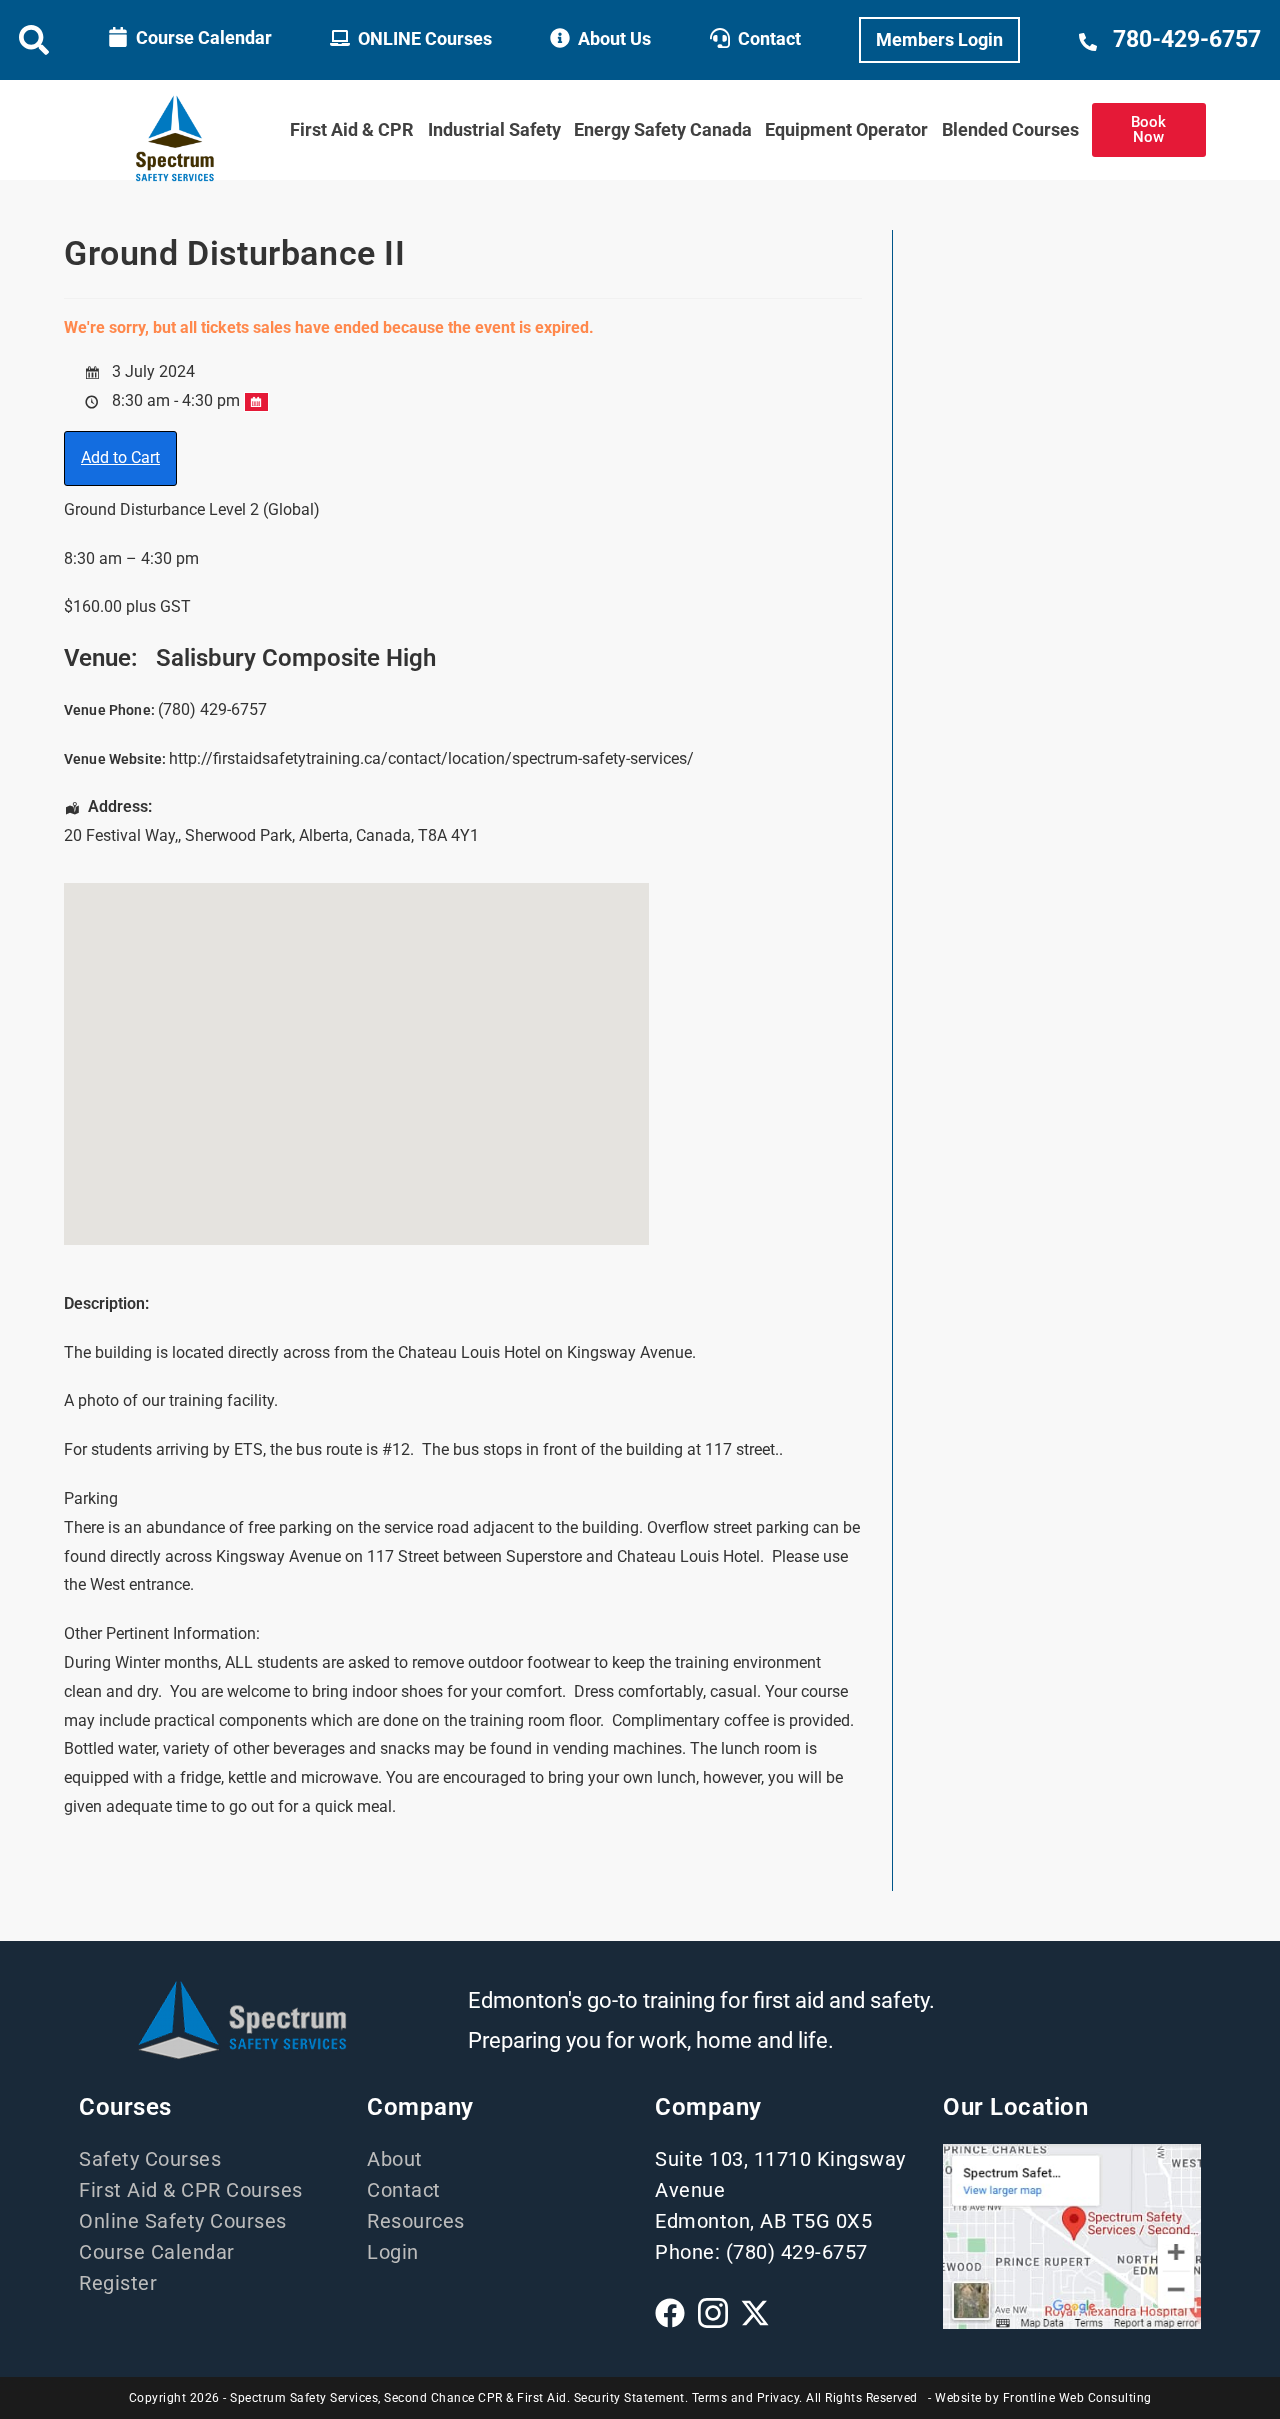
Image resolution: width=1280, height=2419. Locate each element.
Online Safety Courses (183, 2221)
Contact (769, 38)
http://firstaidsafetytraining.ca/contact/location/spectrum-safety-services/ (431, 758)
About (395, 2159)
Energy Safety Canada (663, 129)
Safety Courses (150, 2159)
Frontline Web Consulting (1077, 2398)
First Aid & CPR (352, 129)
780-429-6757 (1187, 39)
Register (118, 2283)
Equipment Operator (846, 129)
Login (393, 2252)
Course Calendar (204, 37)
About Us (614, 38)
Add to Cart (120, 457)
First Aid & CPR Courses (191, 2190)
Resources (416, 2221)
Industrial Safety (494, 129)
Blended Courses (1010, 129)
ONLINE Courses (425, 38)
